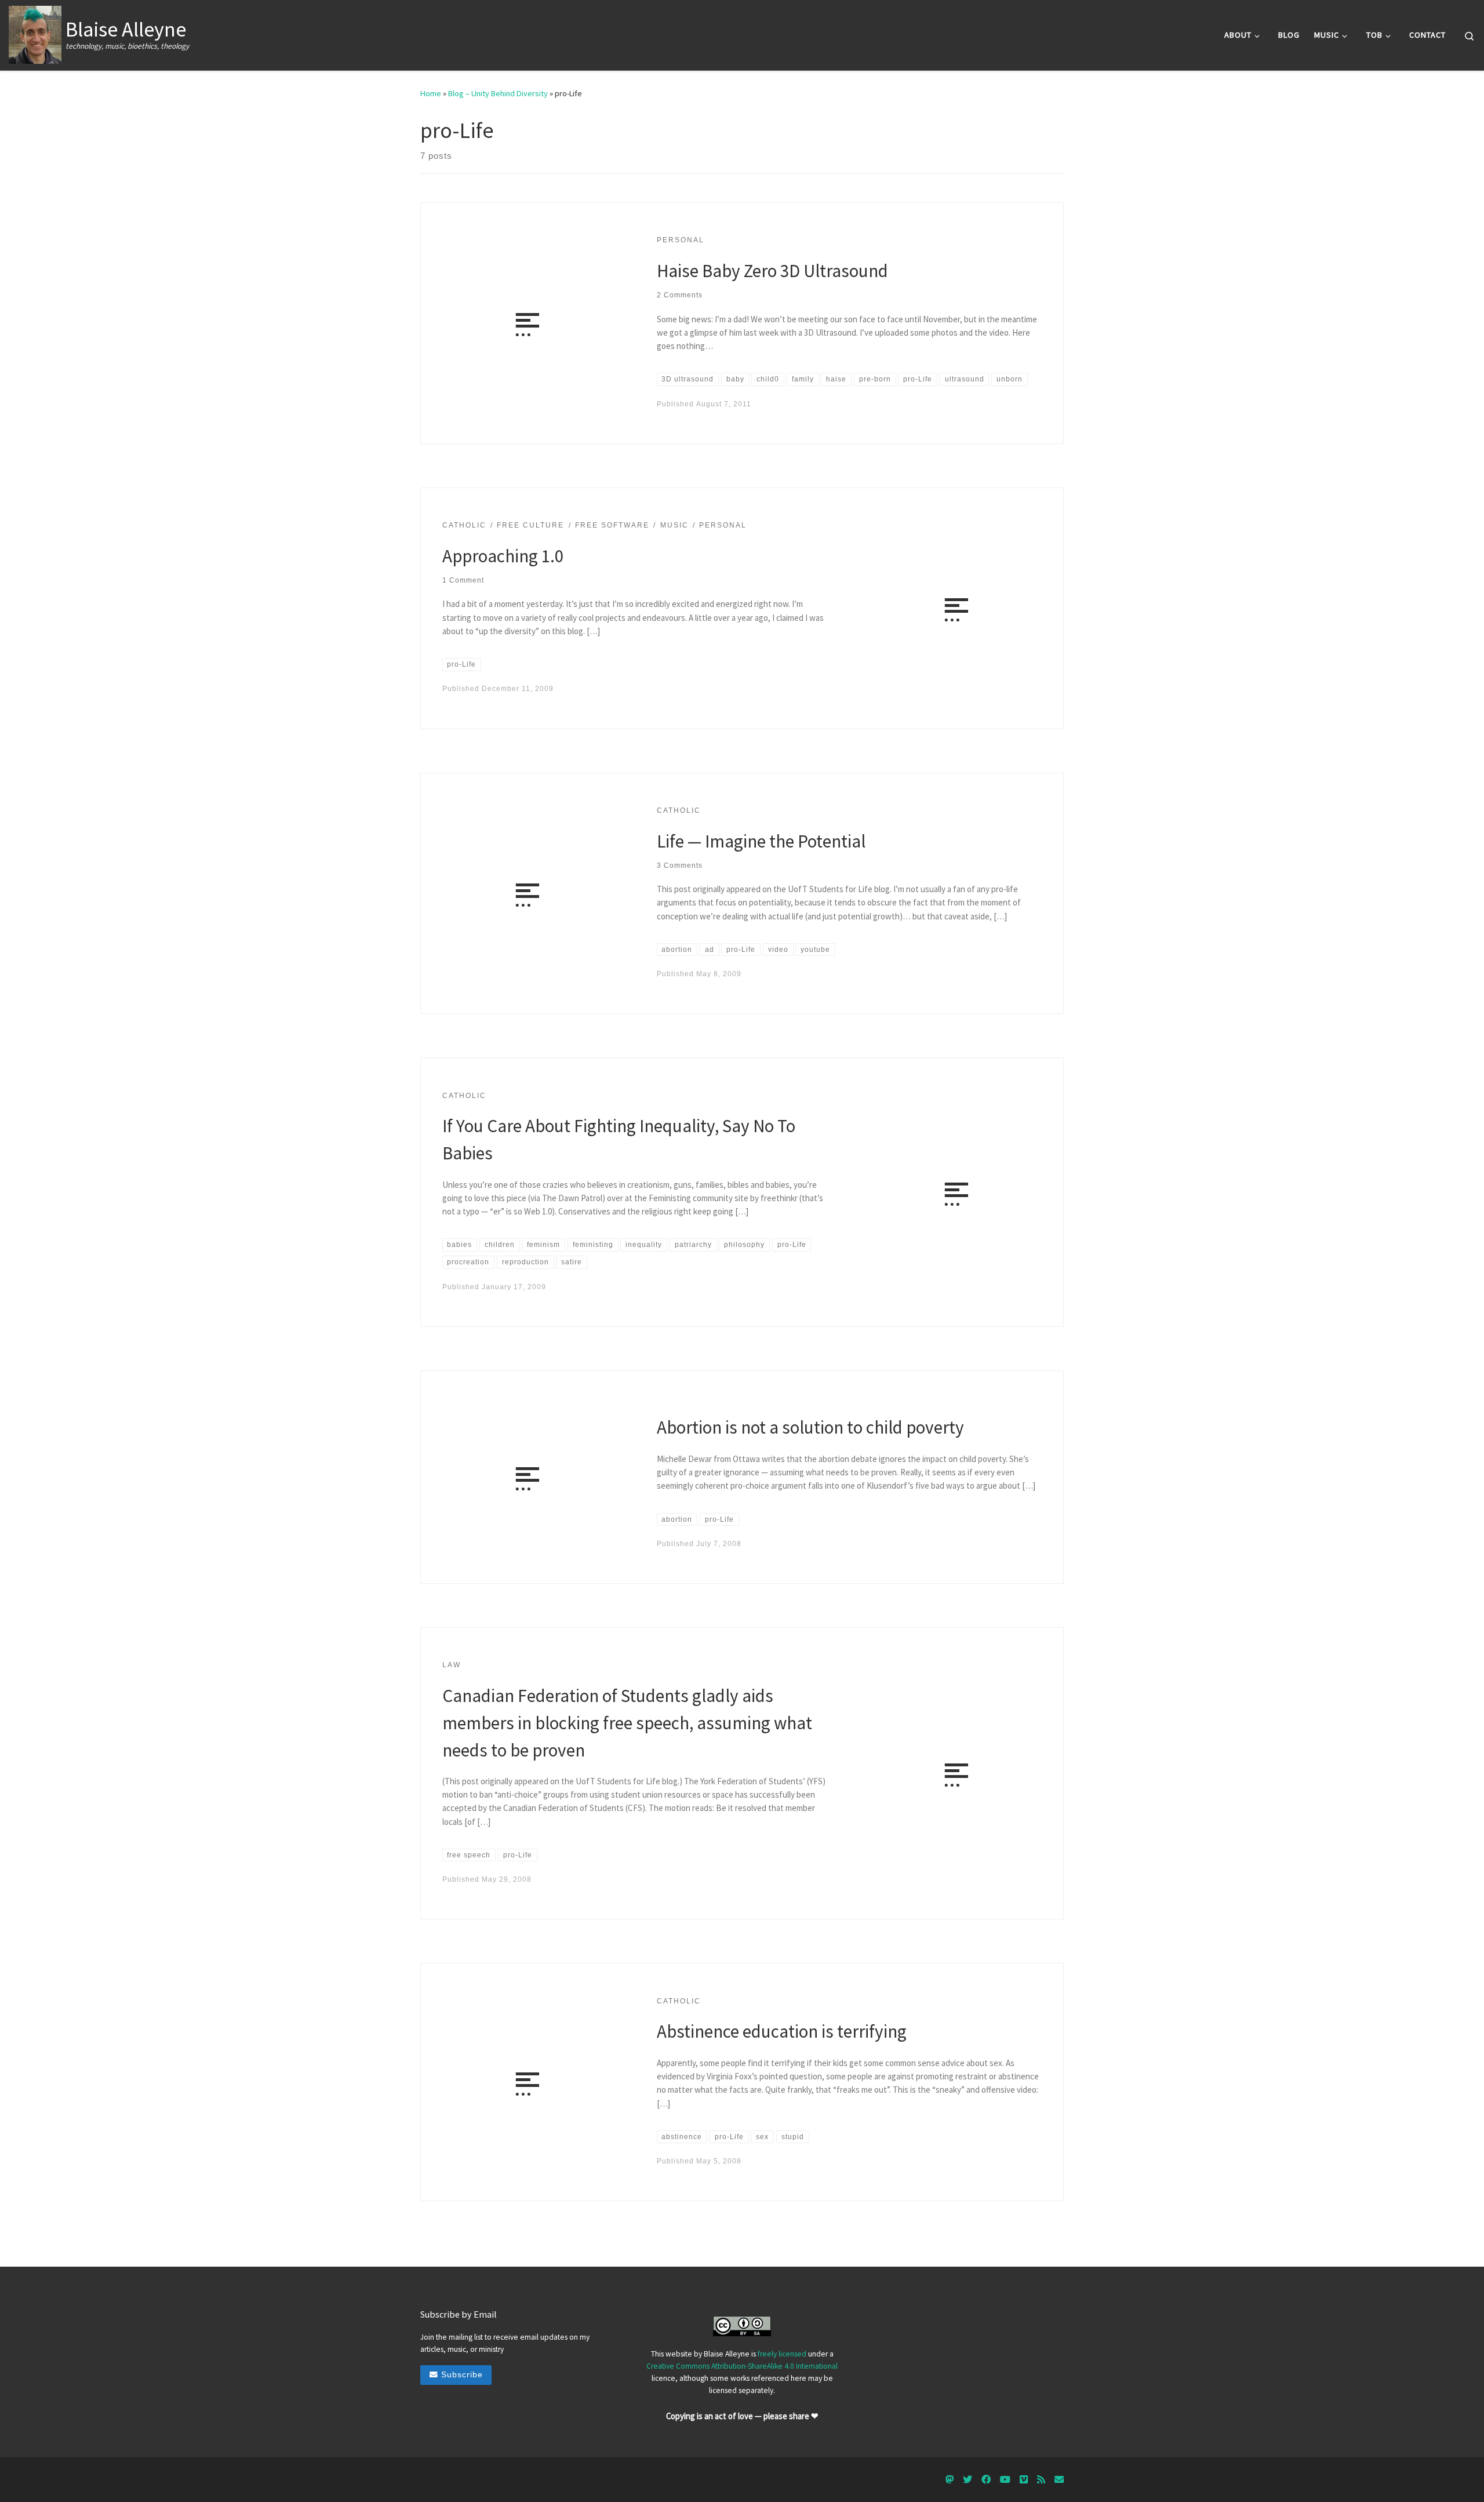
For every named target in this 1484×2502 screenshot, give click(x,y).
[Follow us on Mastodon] (950, 2480)
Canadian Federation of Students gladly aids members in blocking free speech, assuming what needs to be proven (627, 1722)
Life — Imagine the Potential (761, 841)
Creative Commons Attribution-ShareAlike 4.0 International (742, 2366)
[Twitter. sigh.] (967, 2480)
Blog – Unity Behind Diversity (498, 93)
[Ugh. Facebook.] (986, 2480)
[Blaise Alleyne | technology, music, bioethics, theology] (35, 33)
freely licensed (782, 2354)
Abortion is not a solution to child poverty (810, 1427)
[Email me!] (1059, 2480)
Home (431, 93)
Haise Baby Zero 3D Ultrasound (772, 270)
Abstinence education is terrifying (782, 2031)
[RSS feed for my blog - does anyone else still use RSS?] (1041, 2480)
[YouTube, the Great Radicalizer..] (1005, 2480)
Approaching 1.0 (503, 556)
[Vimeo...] (1024, 2480)
